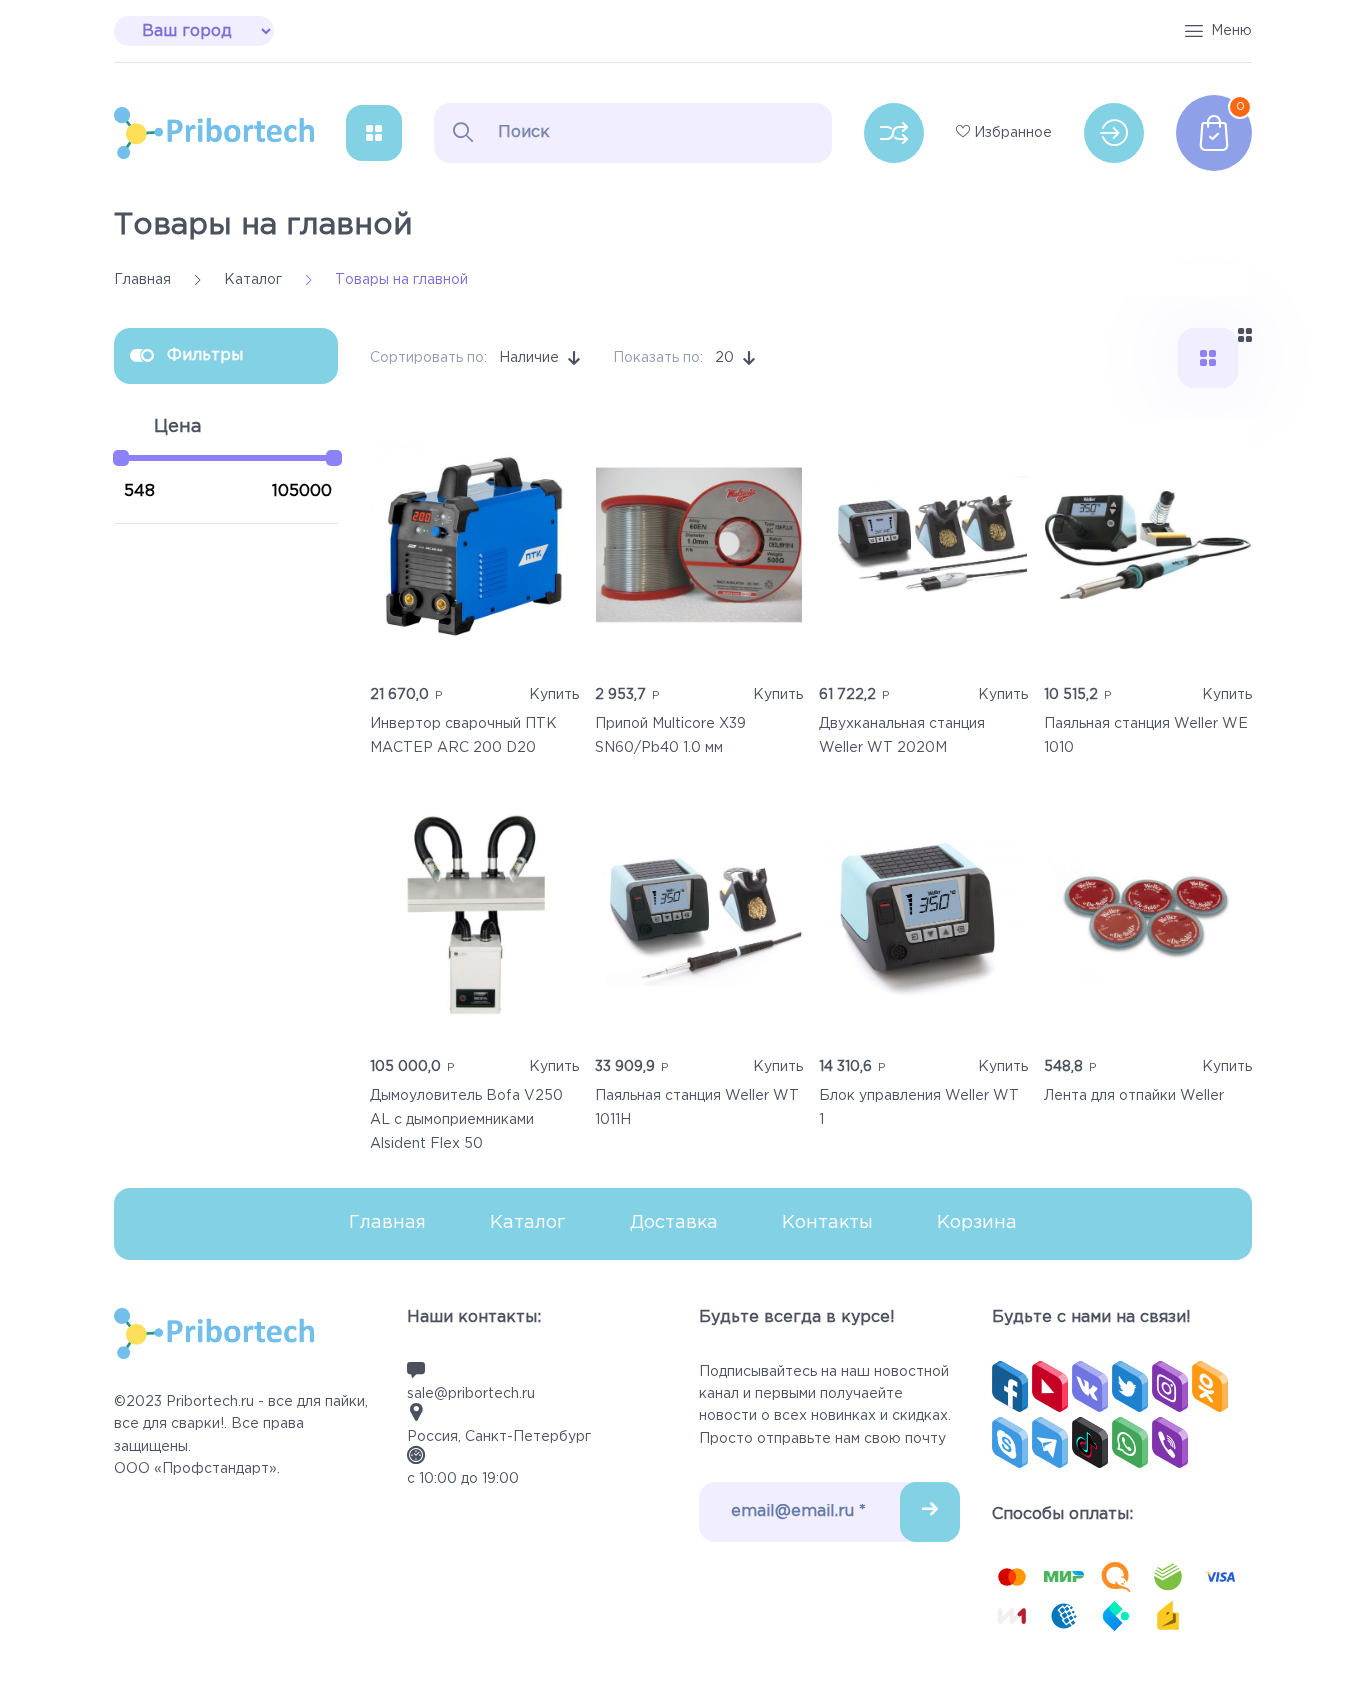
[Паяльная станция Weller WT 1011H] (699, 917)
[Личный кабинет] (1114, 133)
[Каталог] (374, 133)
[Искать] (463, 132)
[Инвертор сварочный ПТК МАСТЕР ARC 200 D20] (474, 545)
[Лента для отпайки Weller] (1148, 917)
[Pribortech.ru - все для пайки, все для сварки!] (214, 132)
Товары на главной (263, 225)
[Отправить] (930, 1512)
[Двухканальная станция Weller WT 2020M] (923, 545)
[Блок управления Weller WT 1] (923, 917)
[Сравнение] (894, 133)
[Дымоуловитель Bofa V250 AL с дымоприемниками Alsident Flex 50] (474, 917)
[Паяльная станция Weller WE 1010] (1148, 545)
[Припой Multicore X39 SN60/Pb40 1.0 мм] (699, 545)
